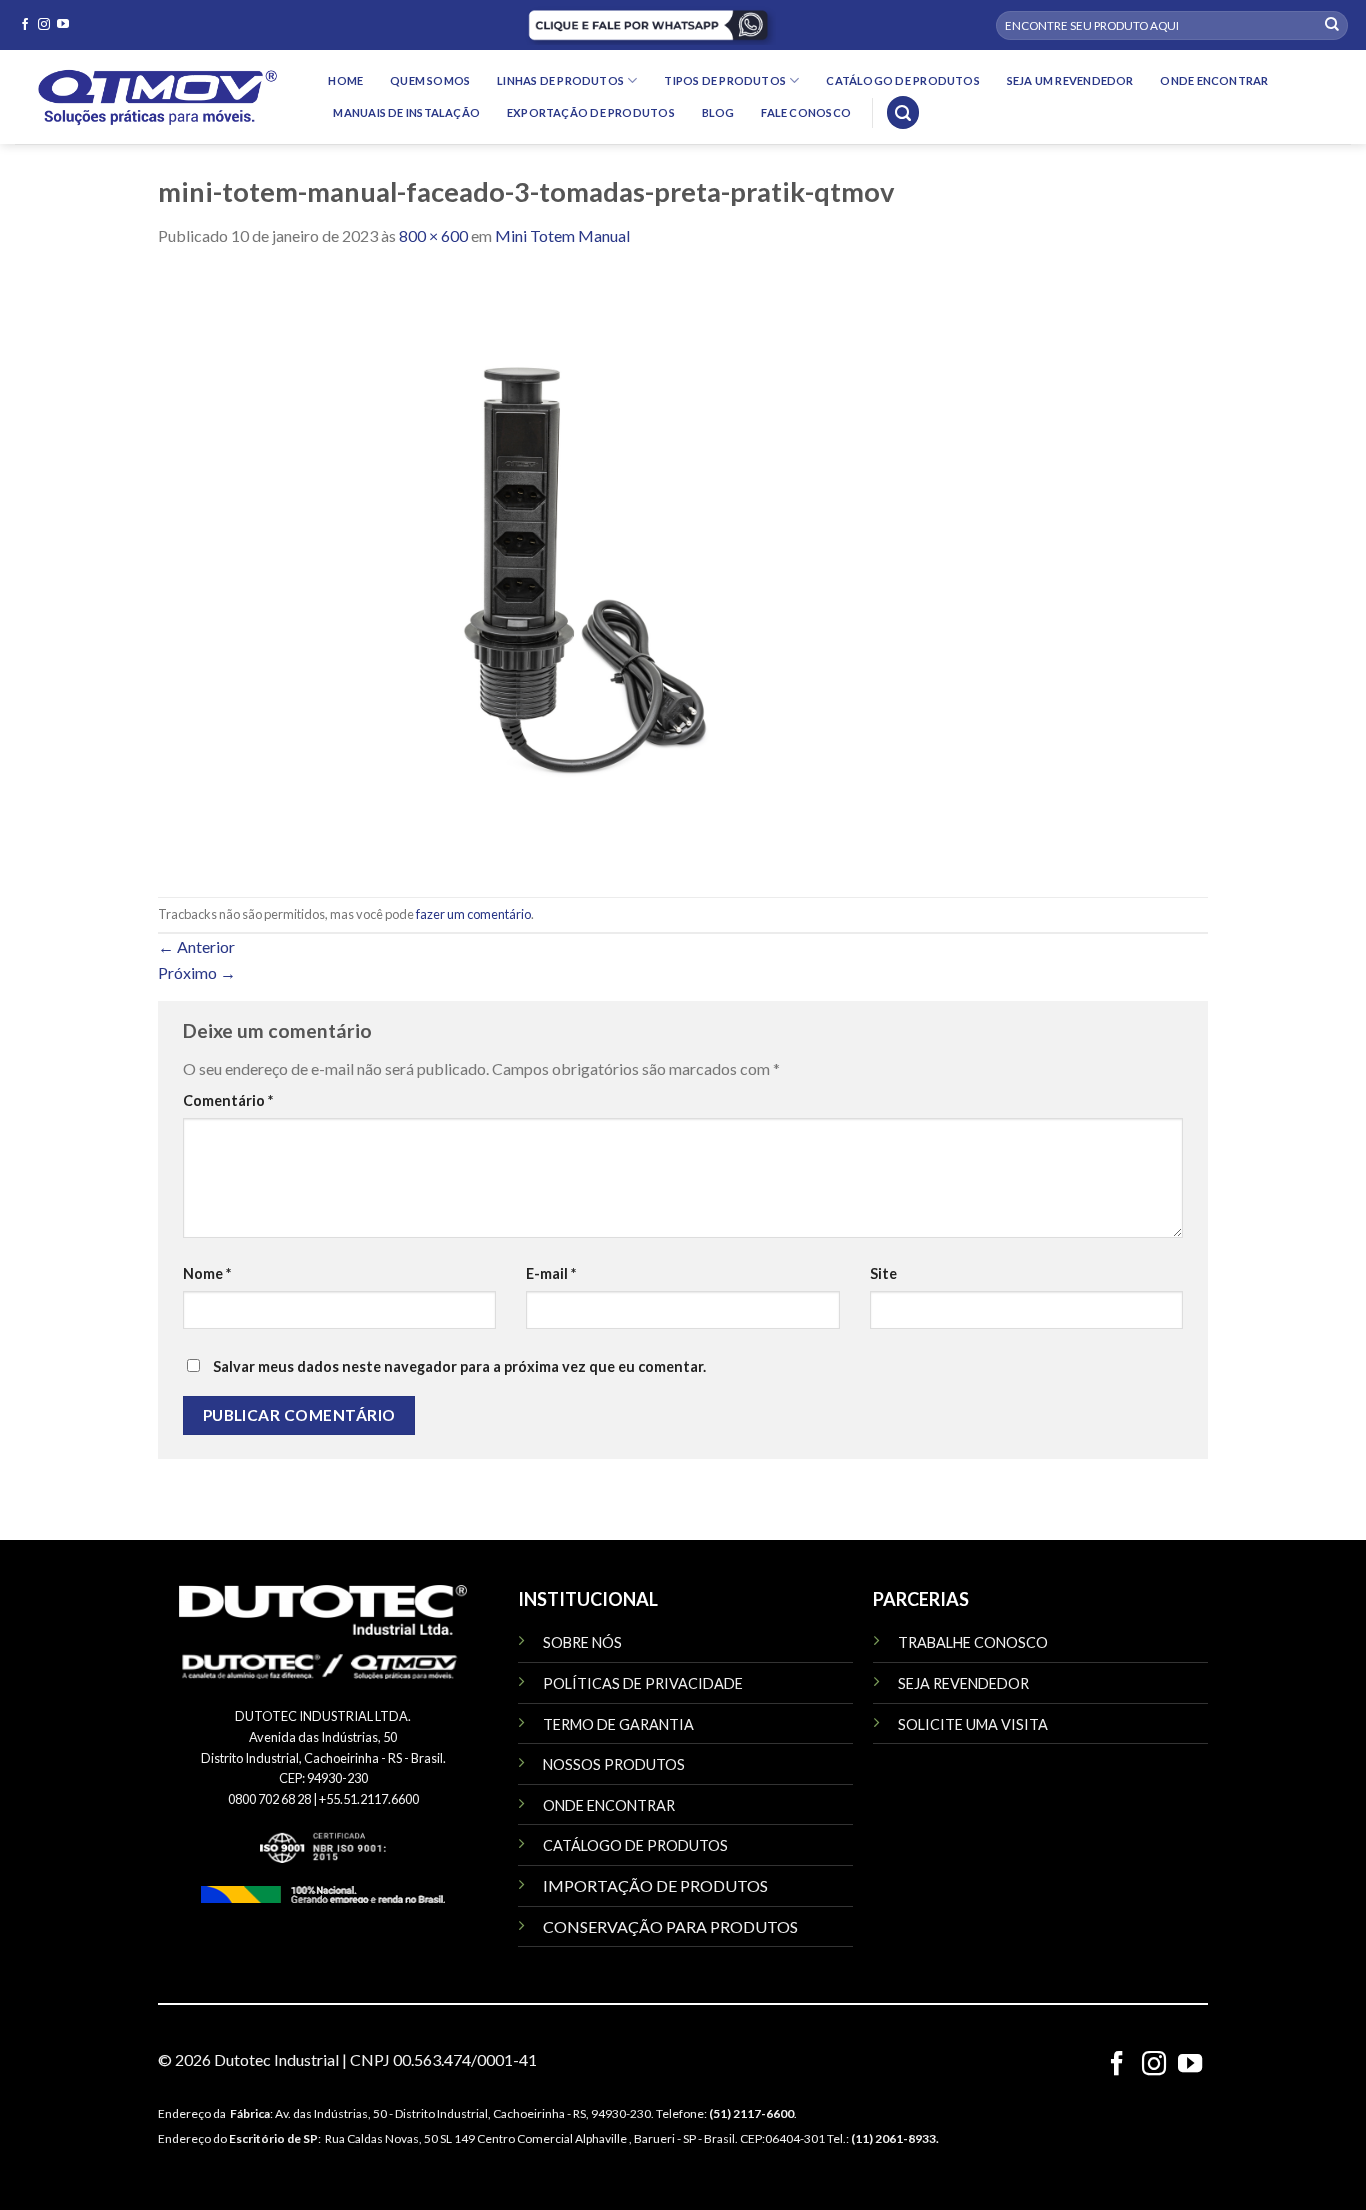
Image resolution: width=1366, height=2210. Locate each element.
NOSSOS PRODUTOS (614, 1764)
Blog (718, 112)
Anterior (196, 946)
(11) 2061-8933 (893, 2138)
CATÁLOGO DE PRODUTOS (635, 1845)
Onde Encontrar (1214, 80)
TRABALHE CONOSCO (973, 1642)
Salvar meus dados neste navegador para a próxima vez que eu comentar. (459, 1366)
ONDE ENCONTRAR (609, 1805)
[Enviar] (1332, 25)
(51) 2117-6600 (751, 2113)
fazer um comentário (473, 914)
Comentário (228, 1100)
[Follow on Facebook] (25, 25)
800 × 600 (433, 235)
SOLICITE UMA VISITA (973, 1724)
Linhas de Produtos (560, 80)
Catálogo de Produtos (902, 80)
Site (883, 1273)
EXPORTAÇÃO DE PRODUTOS (591, 112)
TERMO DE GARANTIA (618, 1724)
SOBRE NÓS (582, 1642)
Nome (207, 1273)
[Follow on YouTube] (63, 25)
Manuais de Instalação (406, 112)
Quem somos (430, 80)
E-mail (551, 1273)
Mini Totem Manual (562, 235)
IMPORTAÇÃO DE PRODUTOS (655, 1885)
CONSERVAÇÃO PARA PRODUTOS (670, 1926)
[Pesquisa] (903, 112)
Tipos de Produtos (725, 80)
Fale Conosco (806, 112)
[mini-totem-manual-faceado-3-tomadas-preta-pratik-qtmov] (558, 570)
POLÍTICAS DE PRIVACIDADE (643, 1683)
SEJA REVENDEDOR (963, 1683)
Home (345, 80)
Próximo (197, 972)
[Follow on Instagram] (44, 25)
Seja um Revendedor (1070, 80)
